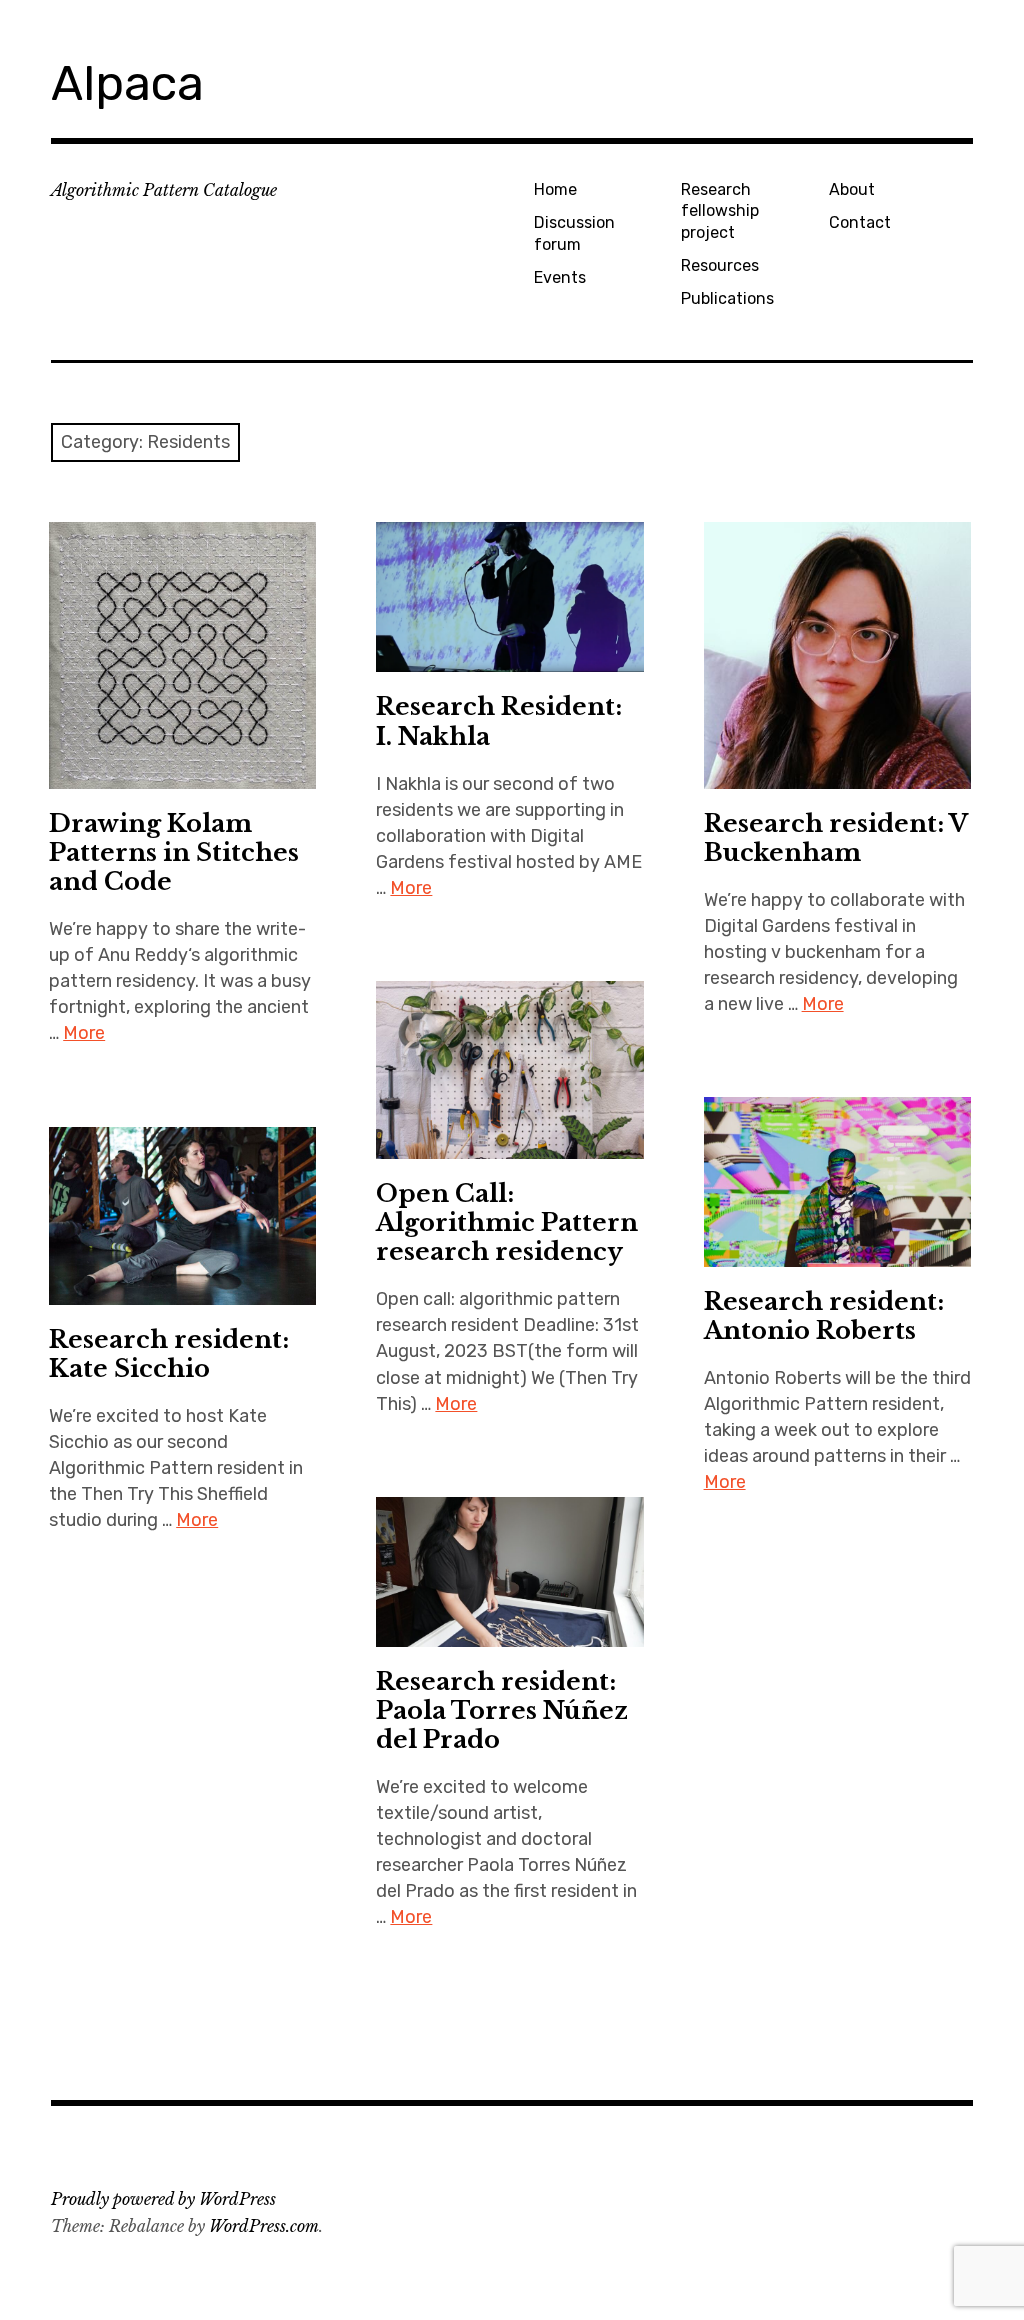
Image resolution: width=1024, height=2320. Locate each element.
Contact (860, 222)
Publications (727, 298)
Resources (720, 265)
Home (555, 189)
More (84, 1033)
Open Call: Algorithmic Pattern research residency (507, 1222)
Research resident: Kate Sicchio (169, 1354)
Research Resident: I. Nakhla (499, 721)
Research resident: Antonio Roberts (824, 1316)
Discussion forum (574, 233)
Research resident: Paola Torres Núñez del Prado (502, 1710)
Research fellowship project (720, 211)
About (852, 189)
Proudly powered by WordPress (163, 2199)
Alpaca (127, 83)
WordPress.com (264, 2226)
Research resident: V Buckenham (836, 838)
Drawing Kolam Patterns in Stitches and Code (174, 852)
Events (560, 277)
